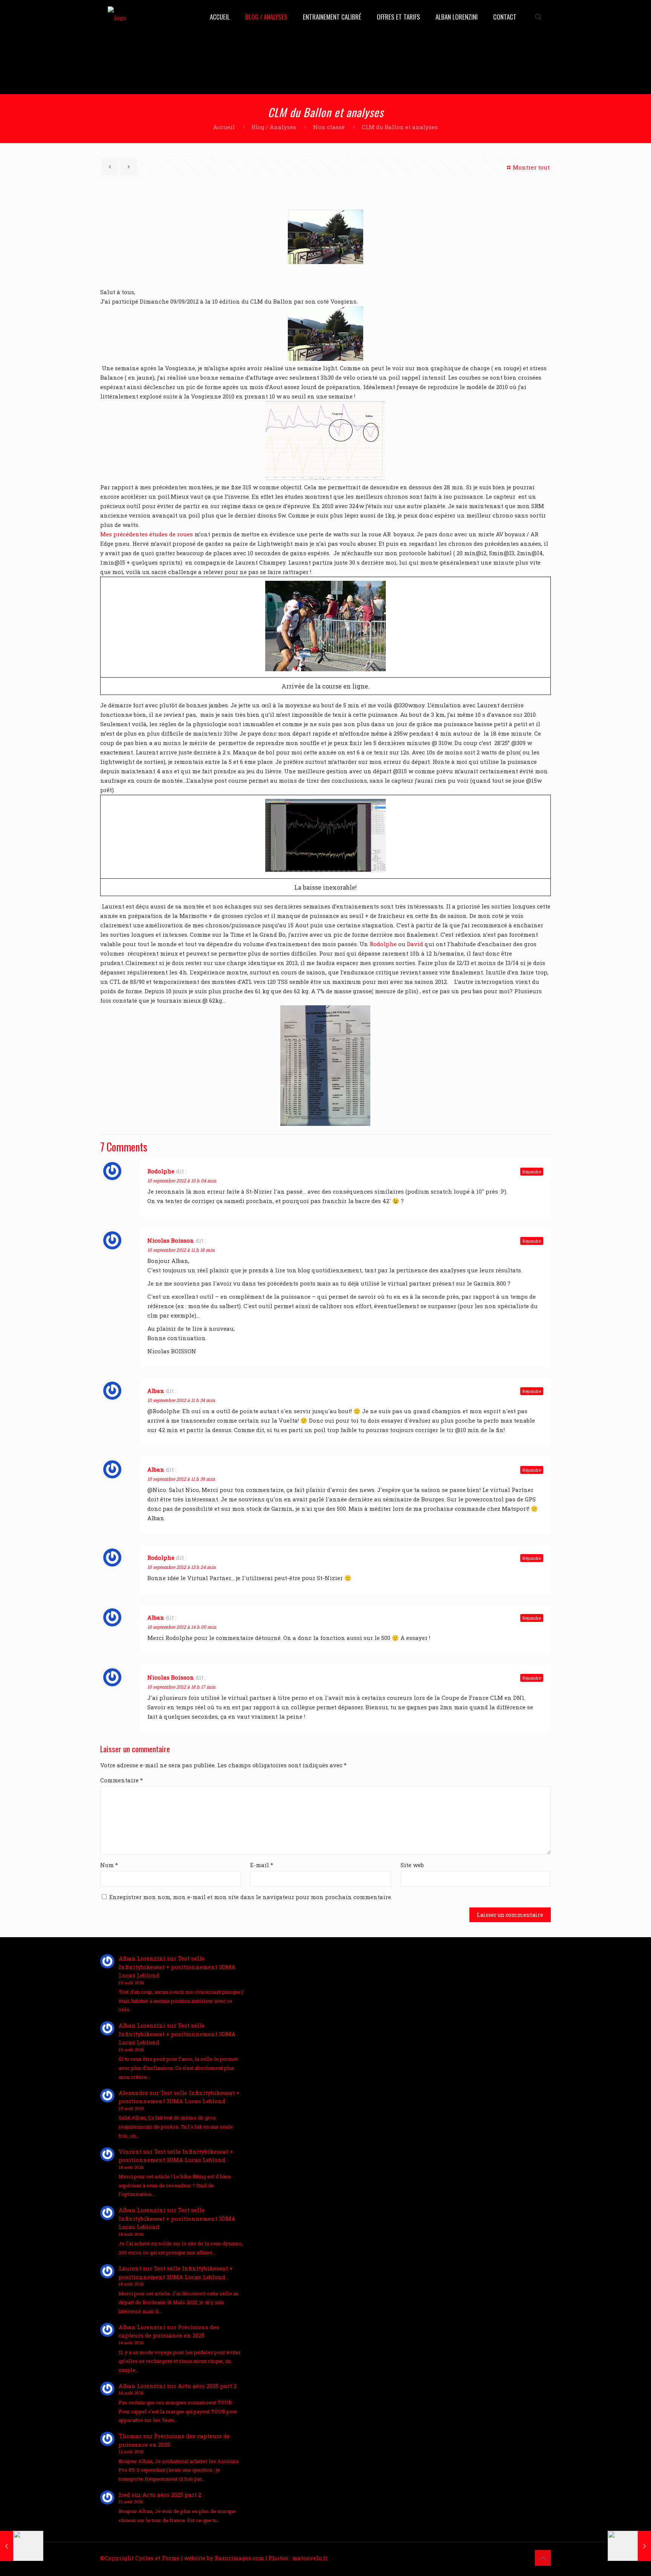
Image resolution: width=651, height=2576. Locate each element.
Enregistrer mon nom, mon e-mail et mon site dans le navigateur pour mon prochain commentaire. (251, 1897)
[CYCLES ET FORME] (117, 17)
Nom (109, 1865)
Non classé (329, 127)
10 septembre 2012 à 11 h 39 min (181, 1479)
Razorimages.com (239, 2558)
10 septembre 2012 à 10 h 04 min (182, 1180)
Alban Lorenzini (142, 1958)
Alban (156, 1391)
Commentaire (121, 1780)
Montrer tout (531, 167)
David (416, 944)
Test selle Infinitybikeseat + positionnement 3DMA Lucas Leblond (177, 1967)
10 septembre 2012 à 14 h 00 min (182, 1627)
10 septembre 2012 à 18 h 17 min (181, 1687)
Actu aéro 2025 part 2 (207, 2386)
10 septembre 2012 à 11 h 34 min (181, 1400)
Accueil (224, 127)
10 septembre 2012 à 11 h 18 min (181, 1250)
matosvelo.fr (310, 2558)
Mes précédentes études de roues (147, 534)
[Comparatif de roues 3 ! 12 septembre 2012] (629, 2546)
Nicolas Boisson (171, 1240)
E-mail (262, 1865)
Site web (412, 1865)
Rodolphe (383, 944)
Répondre (532, 1172)
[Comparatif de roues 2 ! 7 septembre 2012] (22, 2546)
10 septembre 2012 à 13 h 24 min (182, 1567)
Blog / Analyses (274, 127)
